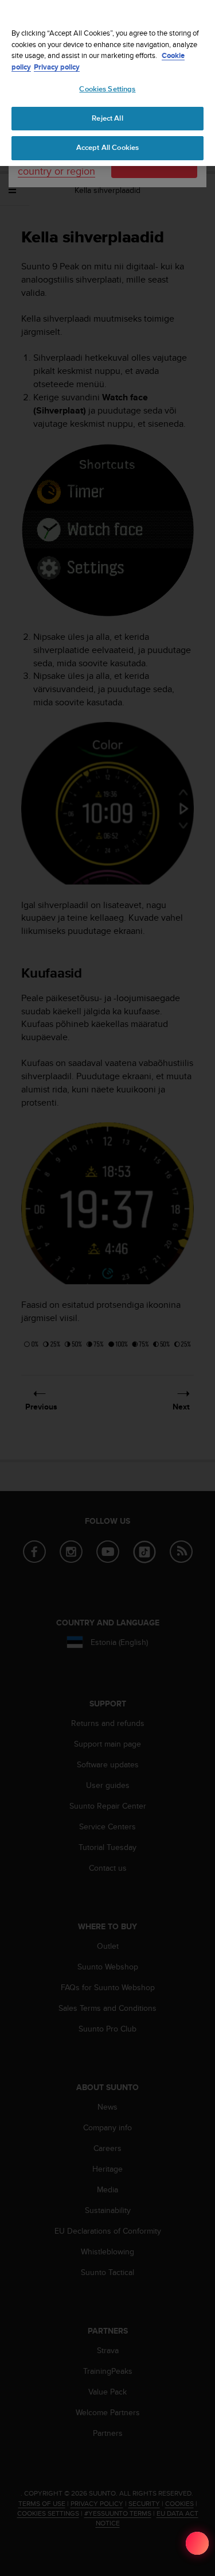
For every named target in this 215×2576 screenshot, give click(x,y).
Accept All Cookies (107, 148)
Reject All (107, 118)
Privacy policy (57, 67)
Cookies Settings (107, 89)
